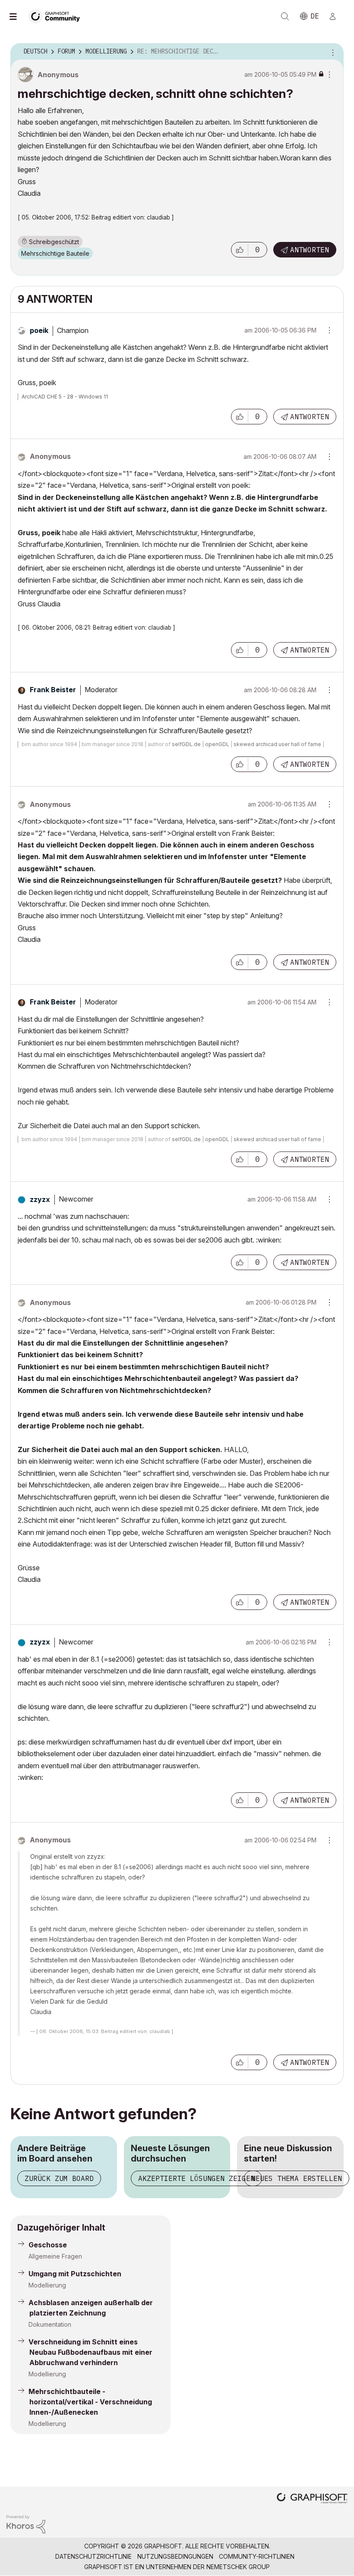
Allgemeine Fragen (55, 2256)
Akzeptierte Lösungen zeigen (196, 2178)
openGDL (217, 744)
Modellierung (47, 2285)
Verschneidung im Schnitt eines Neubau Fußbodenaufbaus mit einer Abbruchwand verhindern (90, 2352)
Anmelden (336, 16)
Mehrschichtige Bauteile (55, 253)
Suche (285, 16)
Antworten (310, 250)
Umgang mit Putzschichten (75, 2274)
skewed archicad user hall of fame (277, 744)
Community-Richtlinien (257, 2556)
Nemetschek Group (238, 2567)
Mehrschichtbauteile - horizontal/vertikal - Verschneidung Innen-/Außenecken (90, 2402)
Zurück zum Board (59, 2178)
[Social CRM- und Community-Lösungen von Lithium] (26, 2524)
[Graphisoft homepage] (312, 2499)
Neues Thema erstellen (297, 2178)
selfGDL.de (186, 744)
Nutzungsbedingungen (175, 2556)
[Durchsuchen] (17, 16)
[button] (240, 250)
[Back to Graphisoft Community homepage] (57, 16)
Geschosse (48, 2245)
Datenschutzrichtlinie (93, 2556)
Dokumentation (50, 2324)
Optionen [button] (332, 52)
